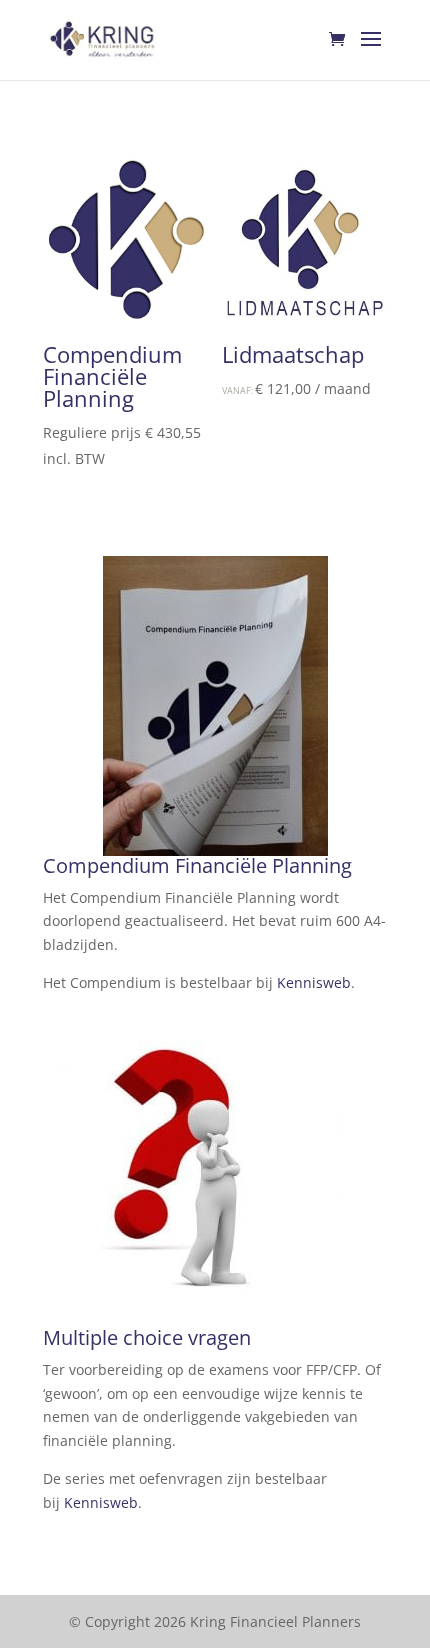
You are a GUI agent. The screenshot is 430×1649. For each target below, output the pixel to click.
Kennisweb (314, 982)
